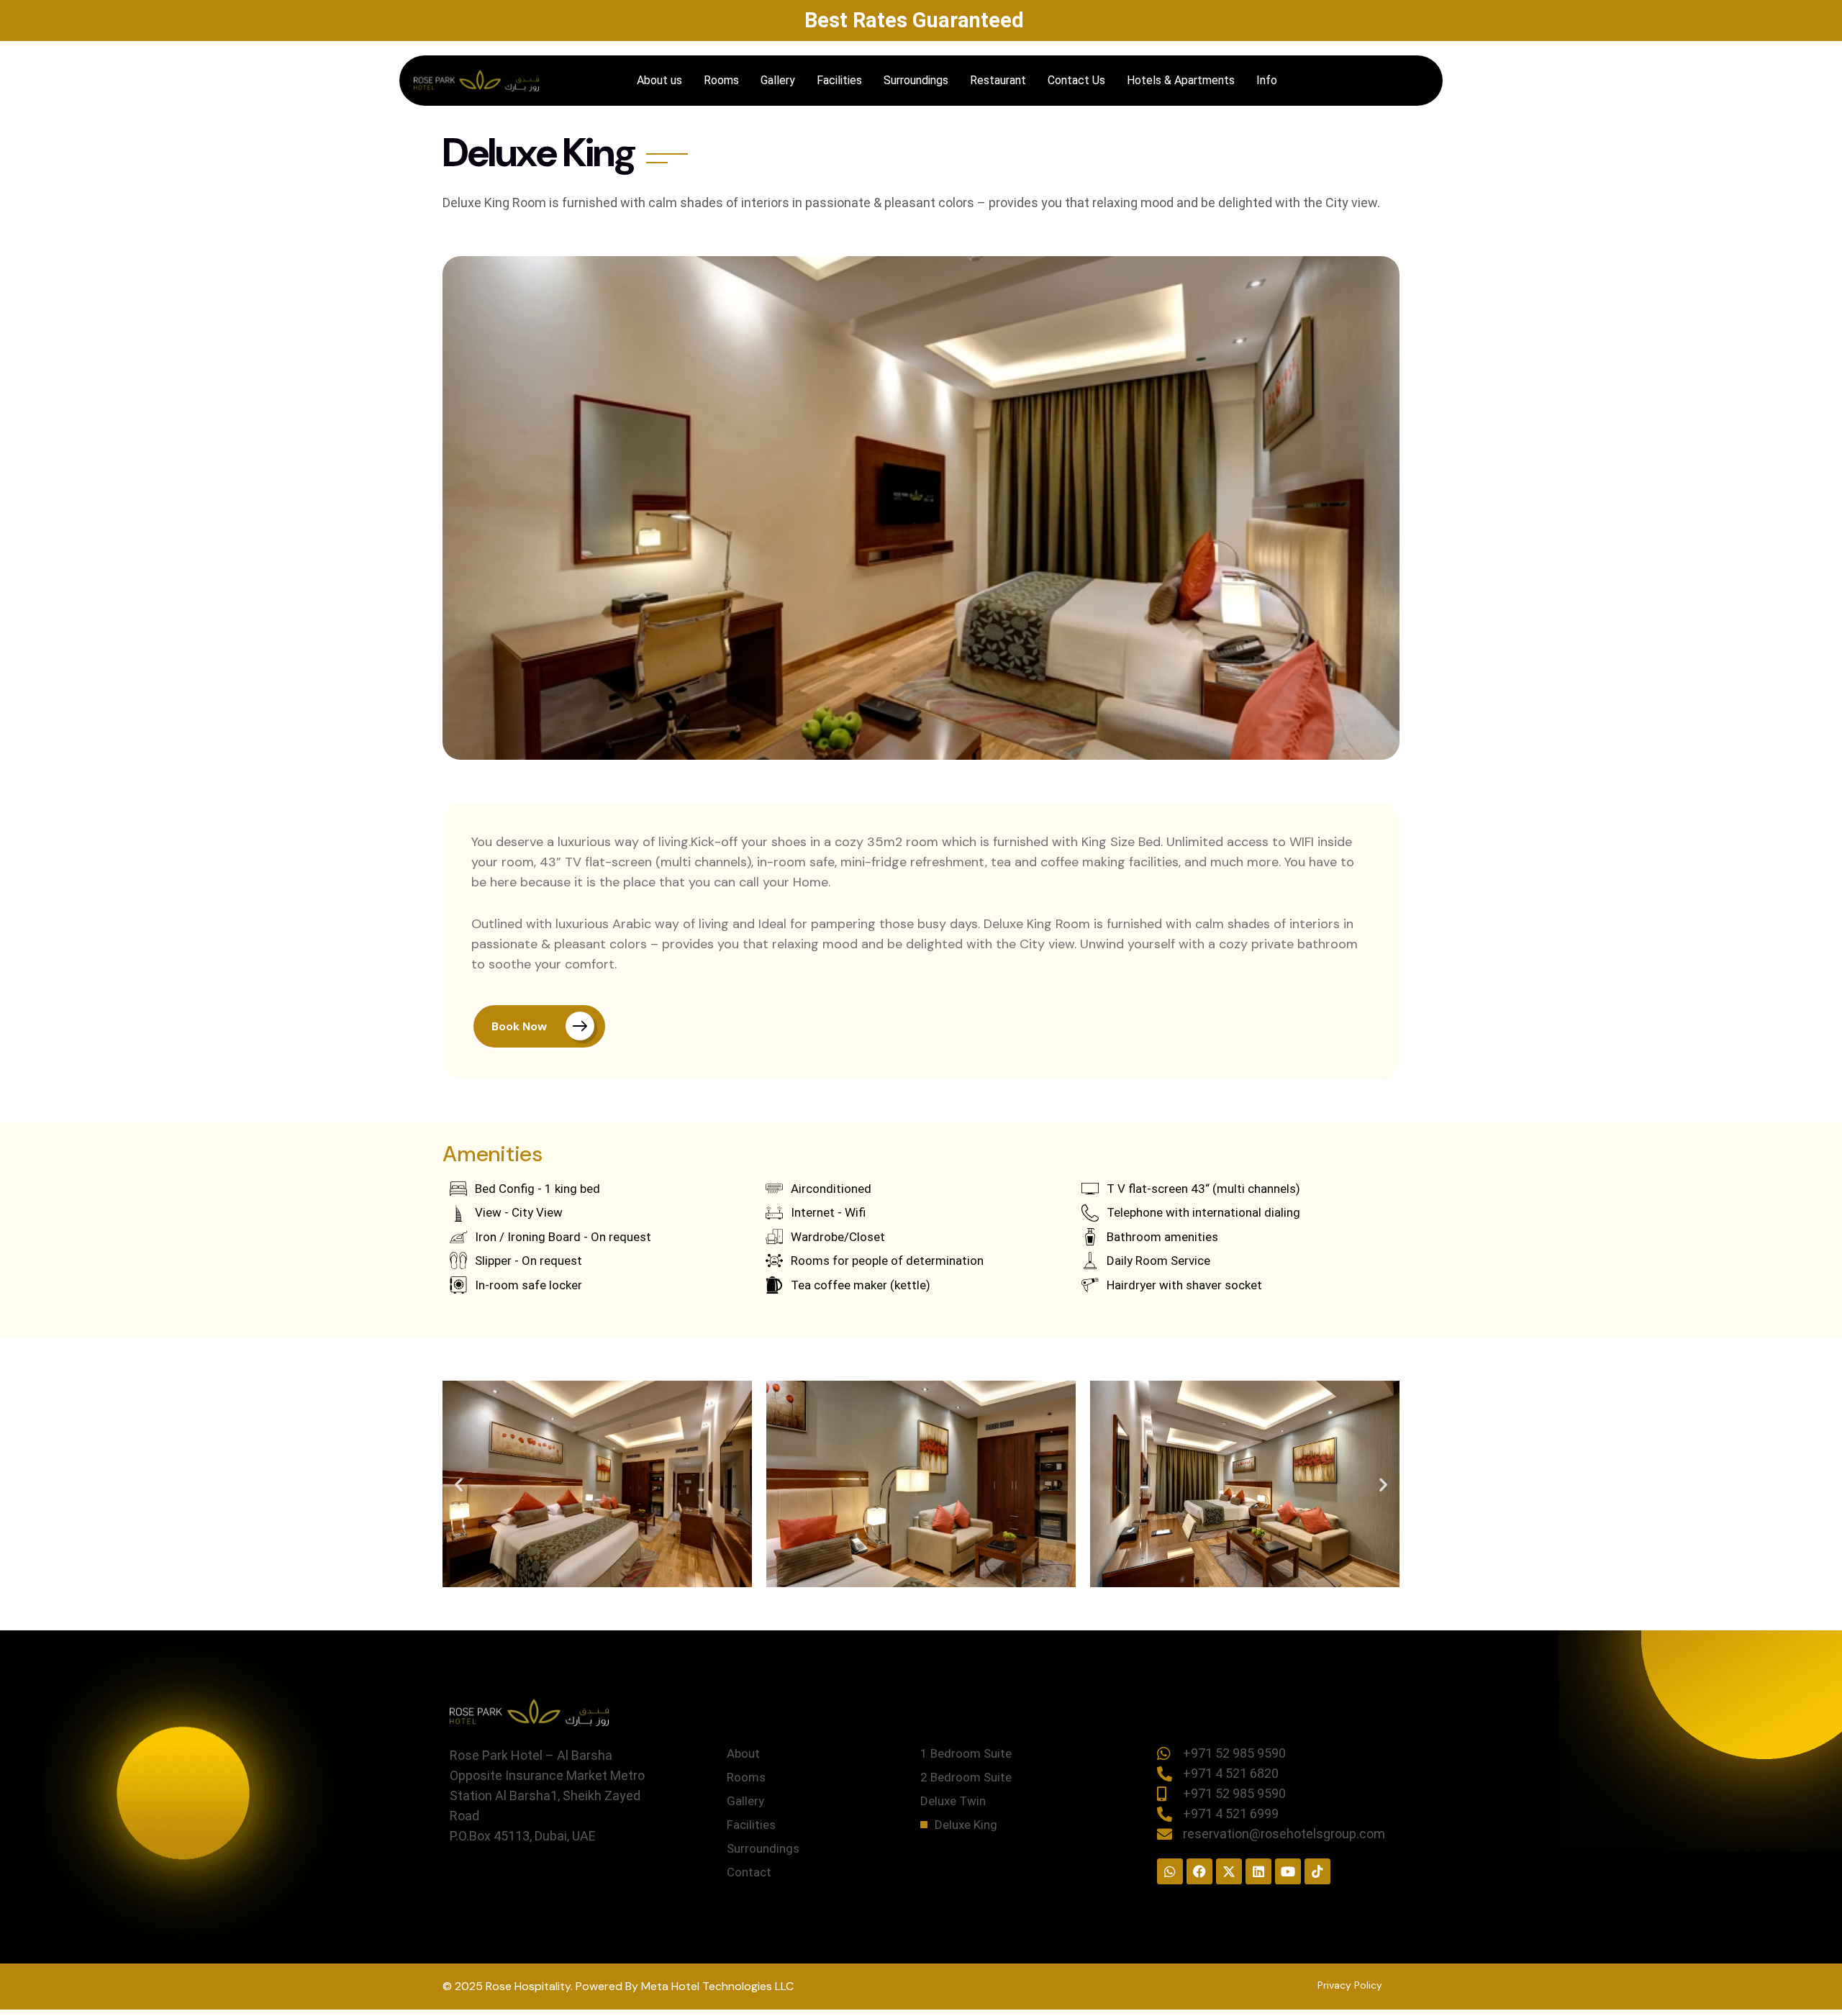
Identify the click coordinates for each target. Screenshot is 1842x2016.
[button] (459, 1484)
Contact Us (1076, 80)
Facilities (839, 80)
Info (1267, 80)
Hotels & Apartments (1181, 80)
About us (659, 80)
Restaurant (998, 80)
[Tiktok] (1317, 1871)
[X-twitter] (1229, 1871)
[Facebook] (1199, 1871)
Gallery (778, 80)
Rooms (721, 80)
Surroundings (916, 80)
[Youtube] (1288, 1871)
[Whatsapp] (1170, 1871)
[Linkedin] (1258, 1871)
